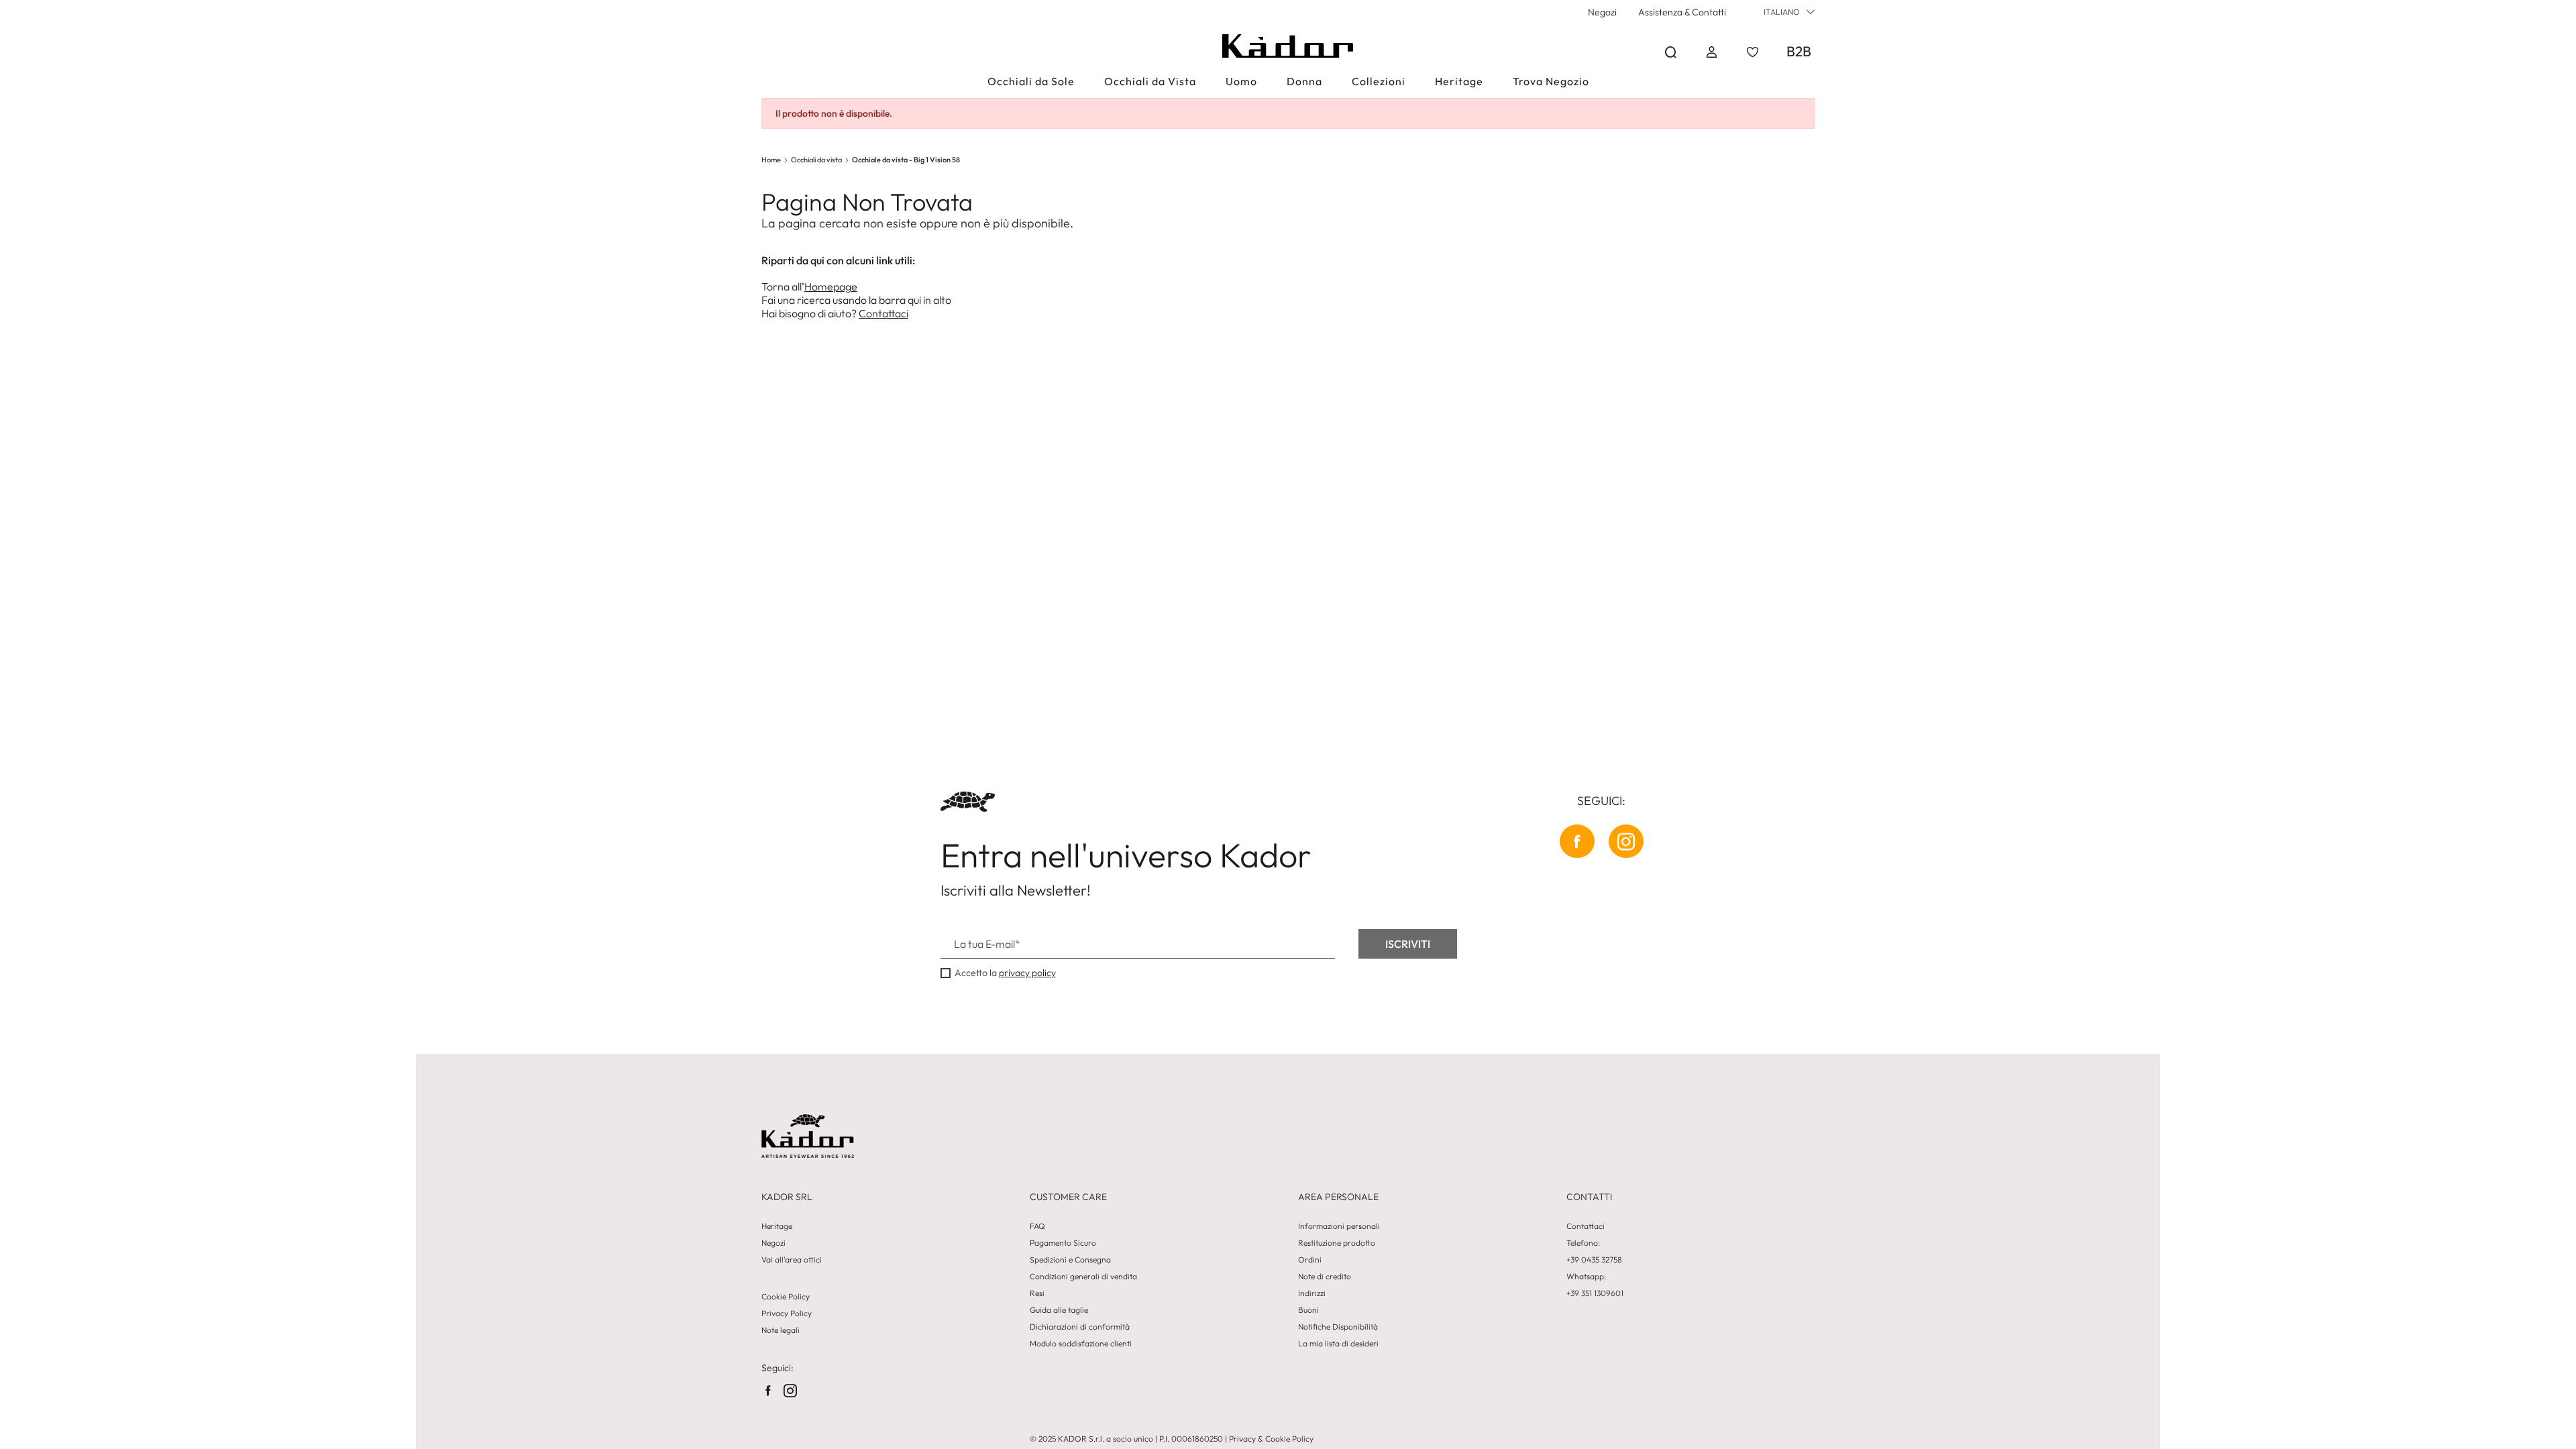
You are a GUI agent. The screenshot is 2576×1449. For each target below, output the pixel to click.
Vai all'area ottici (792, 1260)
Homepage (831, 286)
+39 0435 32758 (1594, 1260)
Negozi (1602, 12)
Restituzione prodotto (1337, 1243)
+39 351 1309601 (1595, 1293)
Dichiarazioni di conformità (1080, 1327)
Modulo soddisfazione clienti (1081, 1344)
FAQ (1037, 1226)
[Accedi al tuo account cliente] (1712, 52)
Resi (1037, 1293)
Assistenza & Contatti (1682, 12)
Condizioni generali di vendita (1083, 1277)
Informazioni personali (1339, 1226)
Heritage (777, 1226)
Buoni (1308, 1310)
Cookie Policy (786, 1297)
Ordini (1310, 1260)
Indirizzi (1312, 1293)
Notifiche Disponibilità (1338, 1327)
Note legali (781, 1330)
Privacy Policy (787, 1313)
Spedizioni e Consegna (1070, 1260)
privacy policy (1027, 973)
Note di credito (1325, 1277)
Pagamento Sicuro (1063, 1243)
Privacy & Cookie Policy (1271, 1439)
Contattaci (883, 313)
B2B (1799, 51)
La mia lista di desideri (1338, 1344)
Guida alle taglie (1059, 1310)
